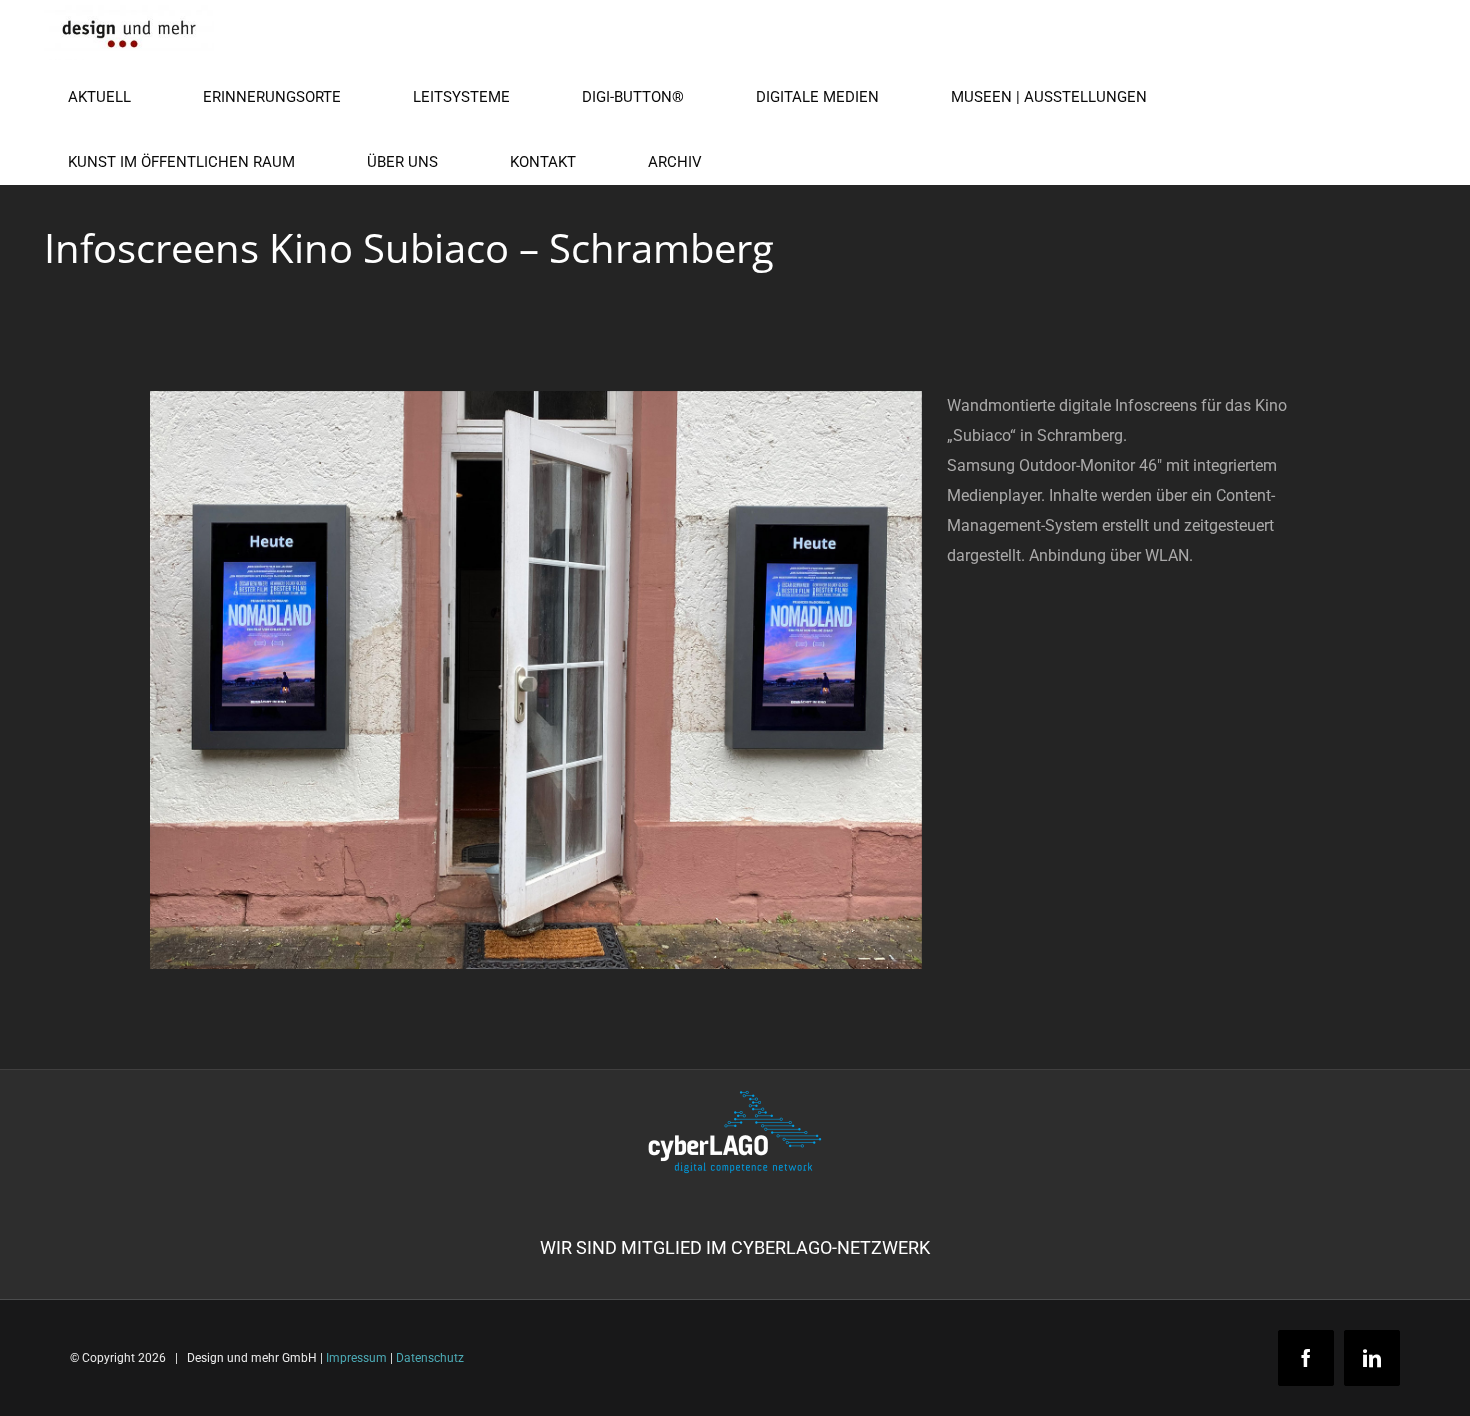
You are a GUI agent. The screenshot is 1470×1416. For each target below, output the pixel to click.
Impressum (356, 1358)
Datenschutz (430, 1358)
